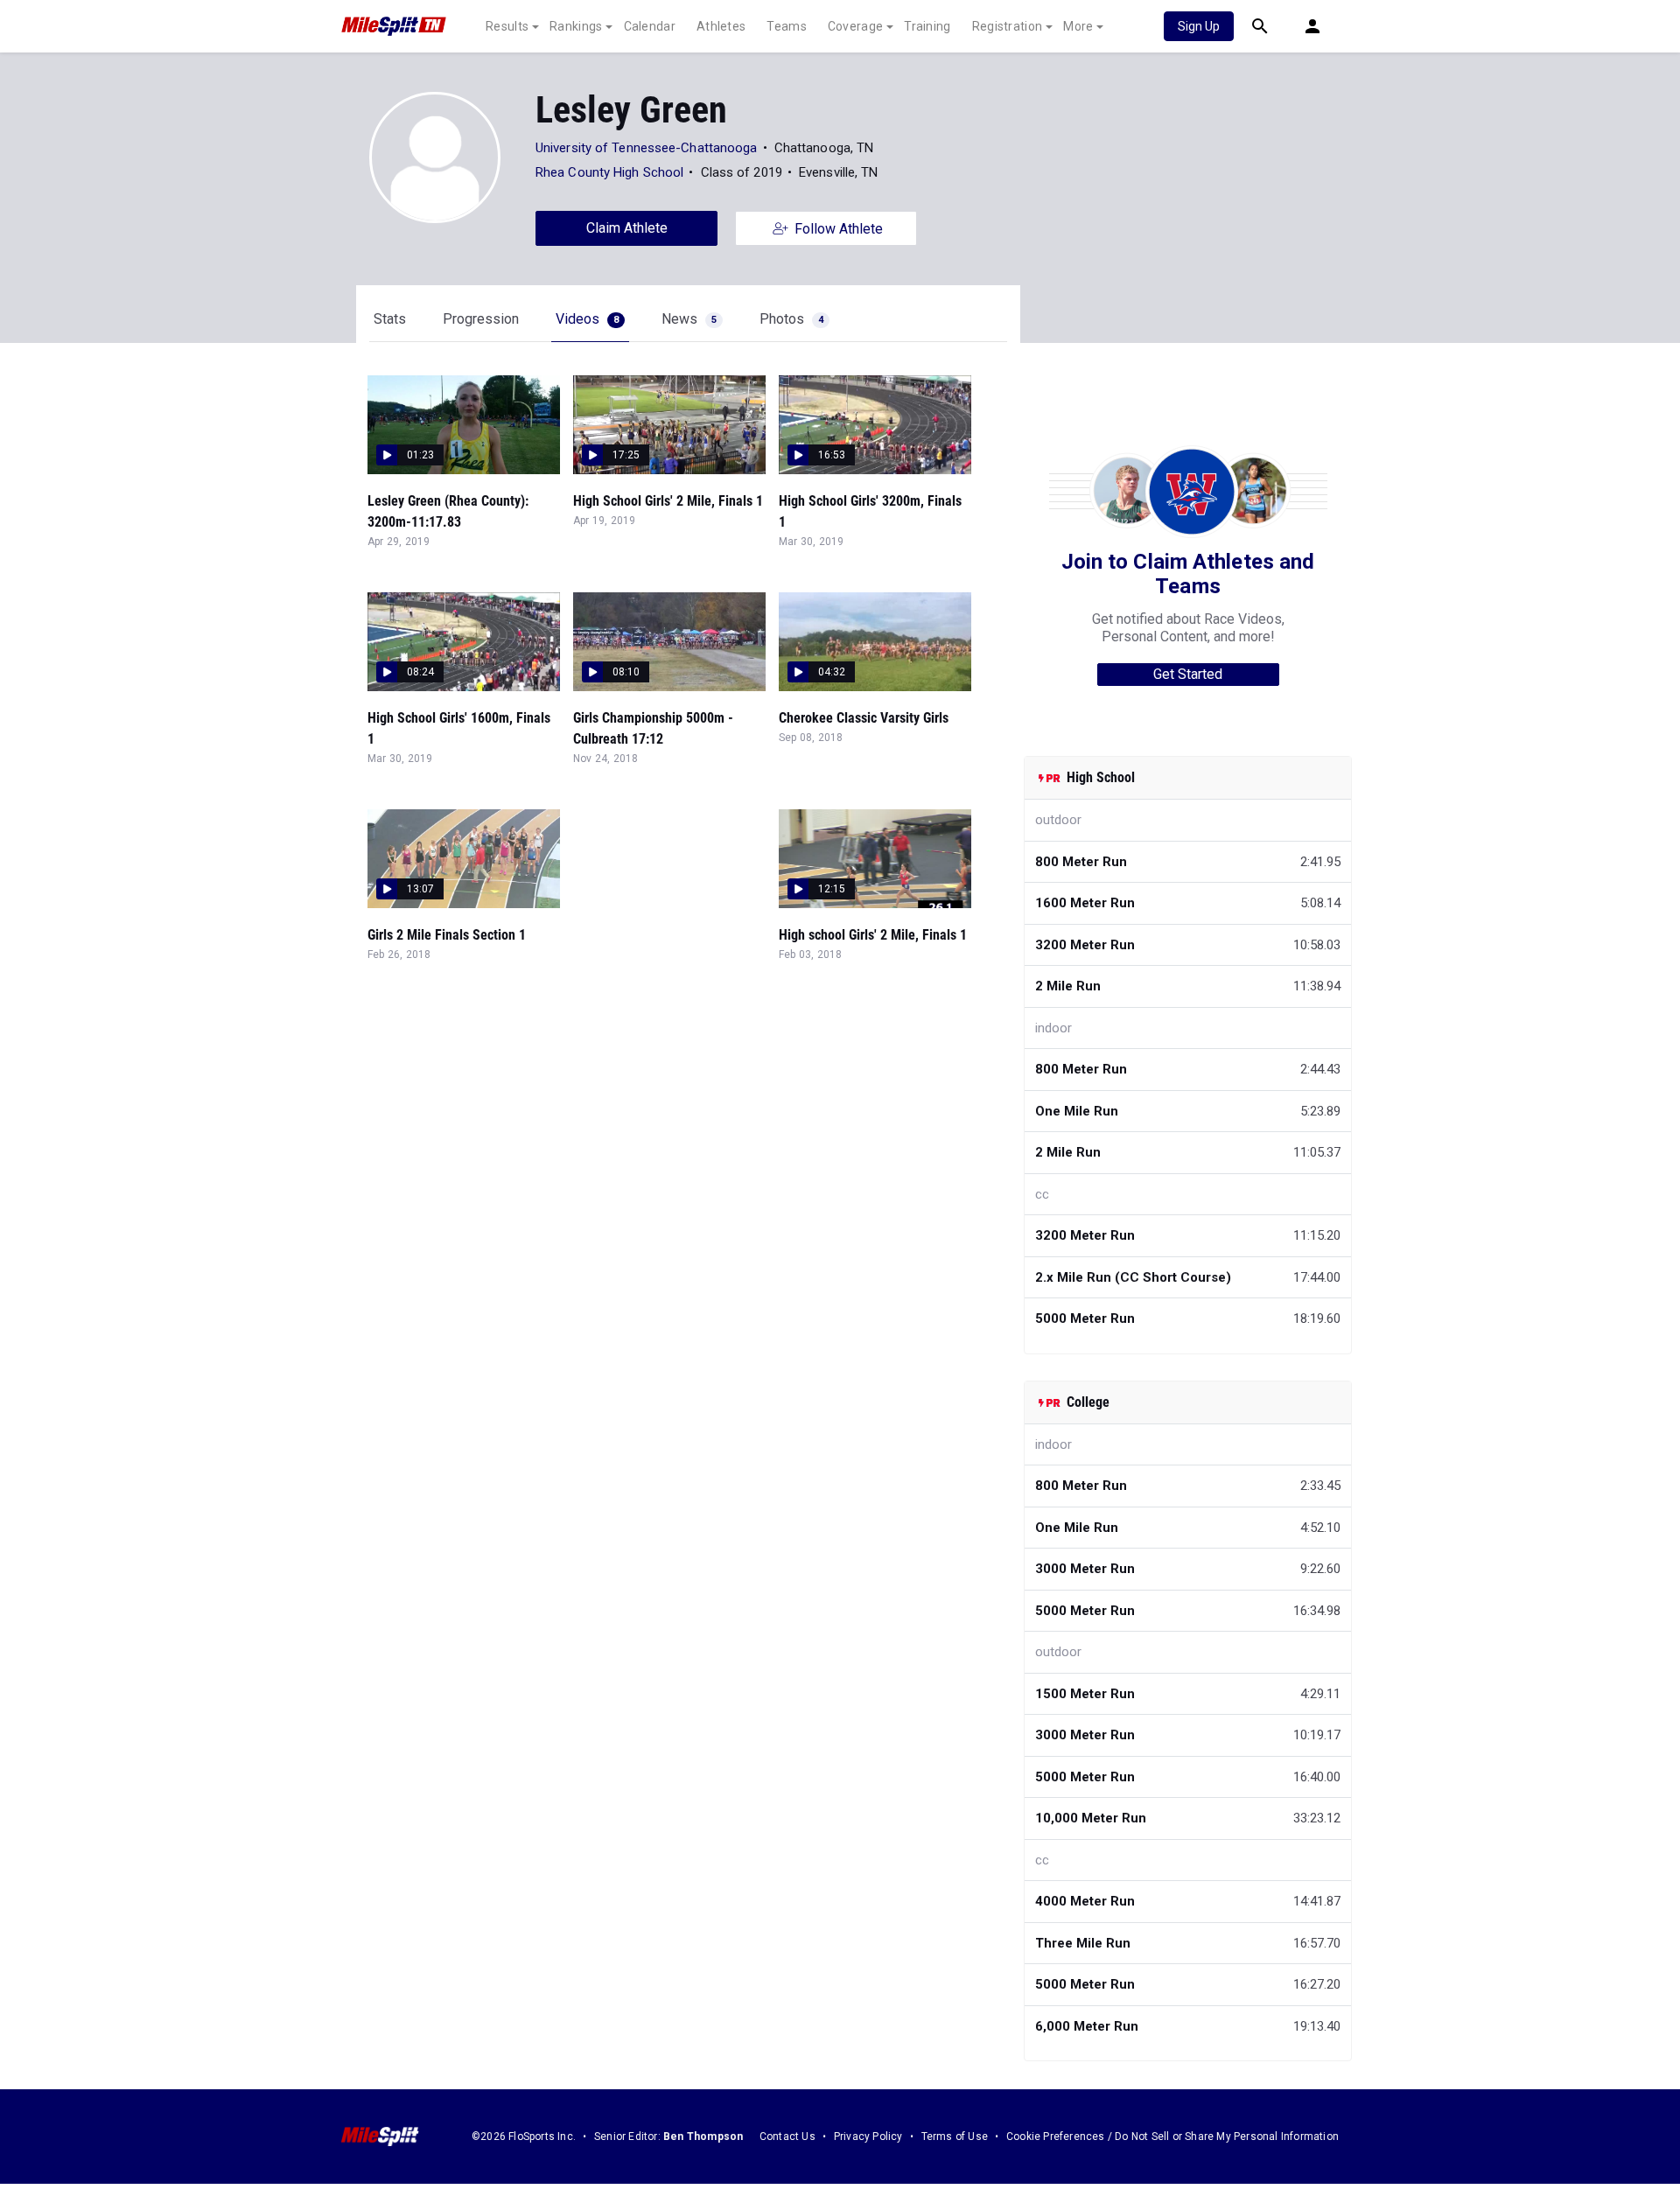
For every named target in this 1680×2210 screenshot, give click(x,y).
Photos (791, 319)
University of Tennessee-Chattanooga (647, 148)
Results (507, 26)
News (689, 319)
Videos (587, 319)
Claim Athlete (627, 228)
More (1078, 26)
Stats (390, 319)
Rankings (576, 26)
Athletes (721, 26)
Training (927, 26)
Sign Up (1199, 26)
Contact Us (787, 2137)
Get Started (1188, 674)
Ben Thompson (703, 2137)
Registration (1008, 26)
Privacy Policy (868, 2137)
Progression (481, 319)
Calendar (650, 26)
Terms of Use (955, 2137)
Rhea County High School (609, 172)
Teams (787, 26)
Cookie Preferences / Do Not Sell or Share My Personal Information (1172, 2137)
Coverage (855, 26)
